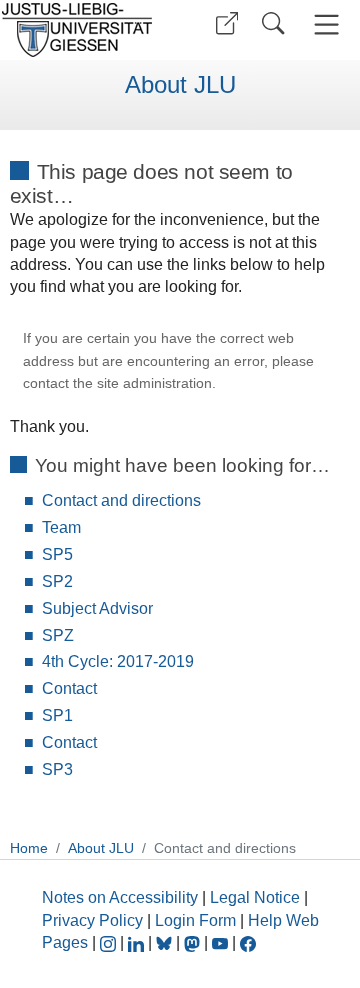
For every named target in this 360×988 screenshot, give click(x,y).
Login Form (195, 920)
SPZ (58, 635)
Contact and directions (121, 500)
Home (29, 848)
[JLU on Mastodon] (194, 942)
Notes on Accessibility (122, 897)
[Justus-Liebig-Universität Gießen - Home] (83, 30)
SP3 (57, 769)
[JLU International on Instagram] (110, 942)
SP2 (57, 581)
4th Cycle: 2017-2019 (118, 661)
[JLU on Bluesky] (166, 942)
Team (61, 527)
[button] (227, 23)
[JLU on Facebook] (248, 942)
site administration (154, 383)
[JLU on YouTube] (222, 942)
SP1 (57, 715)
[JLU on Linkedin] (138, 942)
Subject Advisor (97, 608)
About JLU (180, 85)
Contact (69, 688)
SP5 (57, 554)
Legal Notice (255, 897)
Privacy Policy (92, 920)
